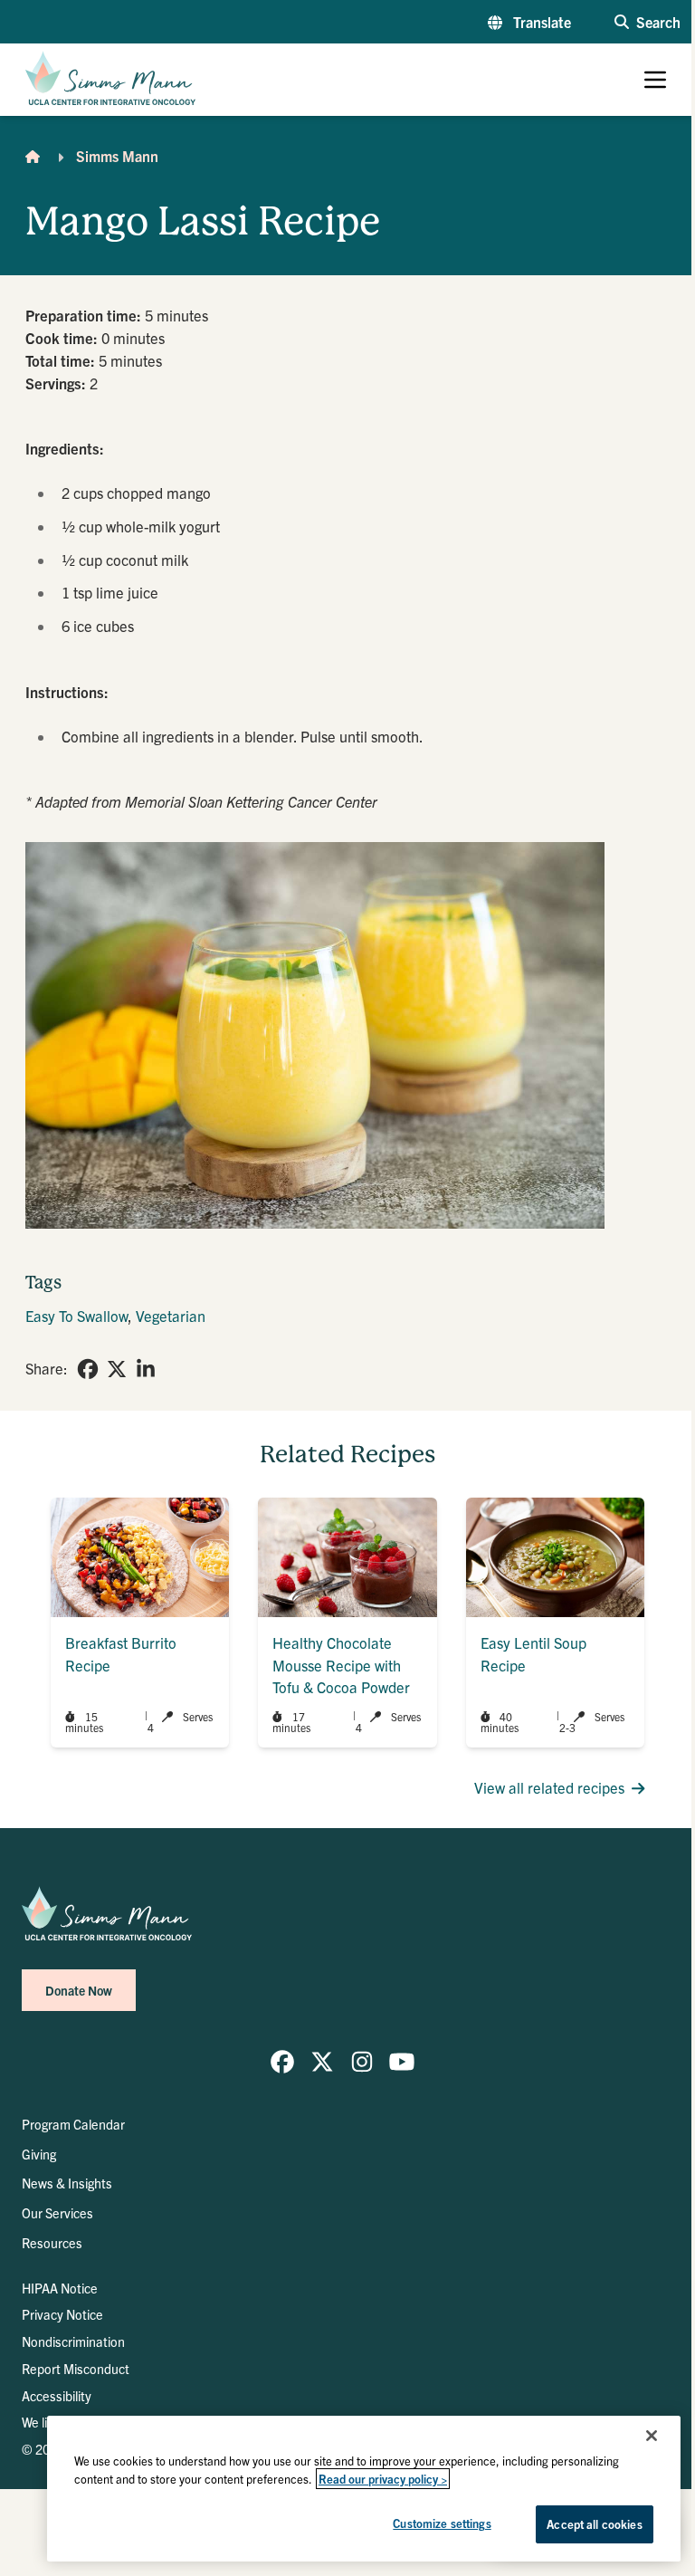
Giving (39, 2154)
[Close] (652, 2436)
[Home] (33, 156)
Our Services (57, 2213)
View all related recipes (549, 1787)
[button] (529, 22)
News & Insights (67, 2183)
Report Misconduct (76, 2369)
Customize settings (442, 2523)
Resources (52, 2243)
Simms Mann (117, 156)
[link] (88, 1369)
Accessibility (57, 2396)
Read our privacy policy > (383, 2479)
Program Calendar (73, 2124)
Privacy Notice (62, 2314)
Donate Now (79, 1990)
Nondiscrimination (73, 2341)
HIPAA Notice (60, 2288)
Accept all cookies (594, 2524)
